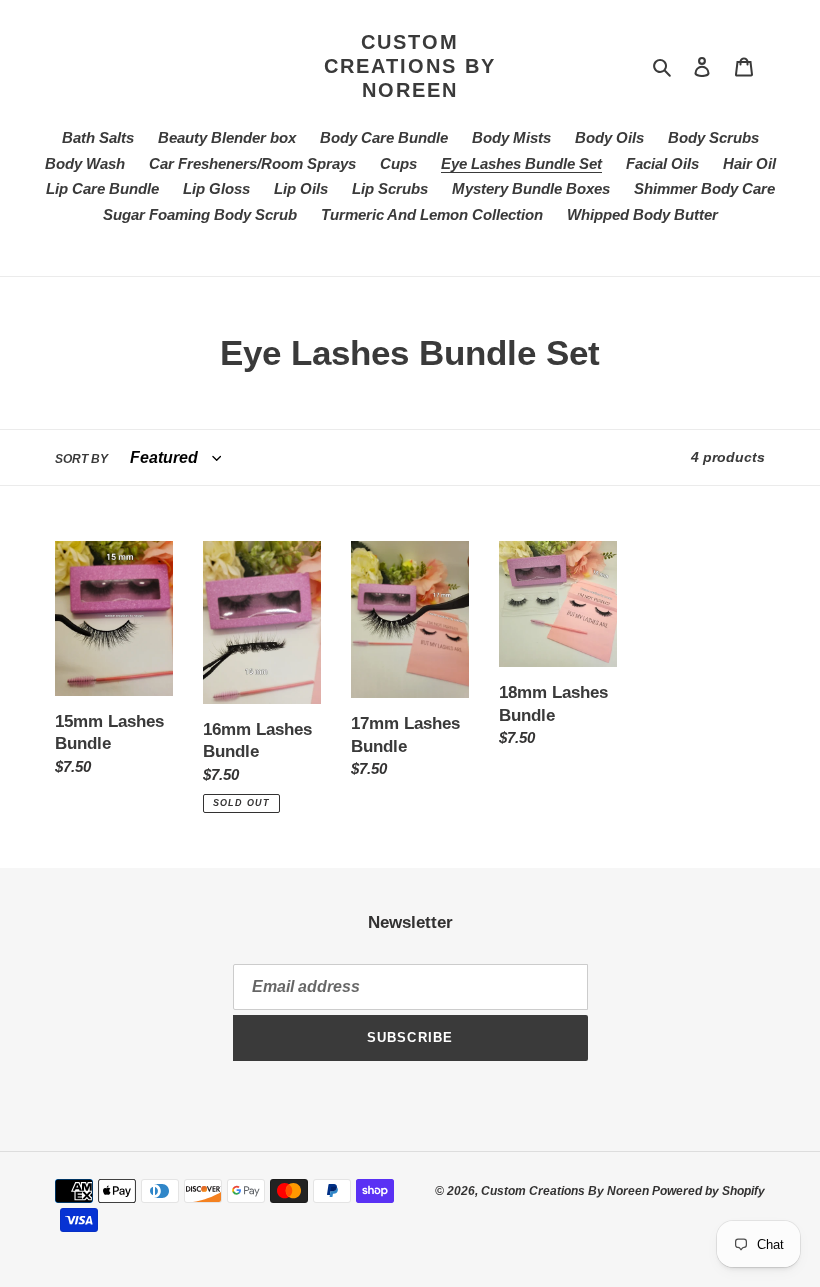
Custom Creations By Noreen (410, 66)
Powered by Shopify (708, 1191)
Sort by (81, 459)
